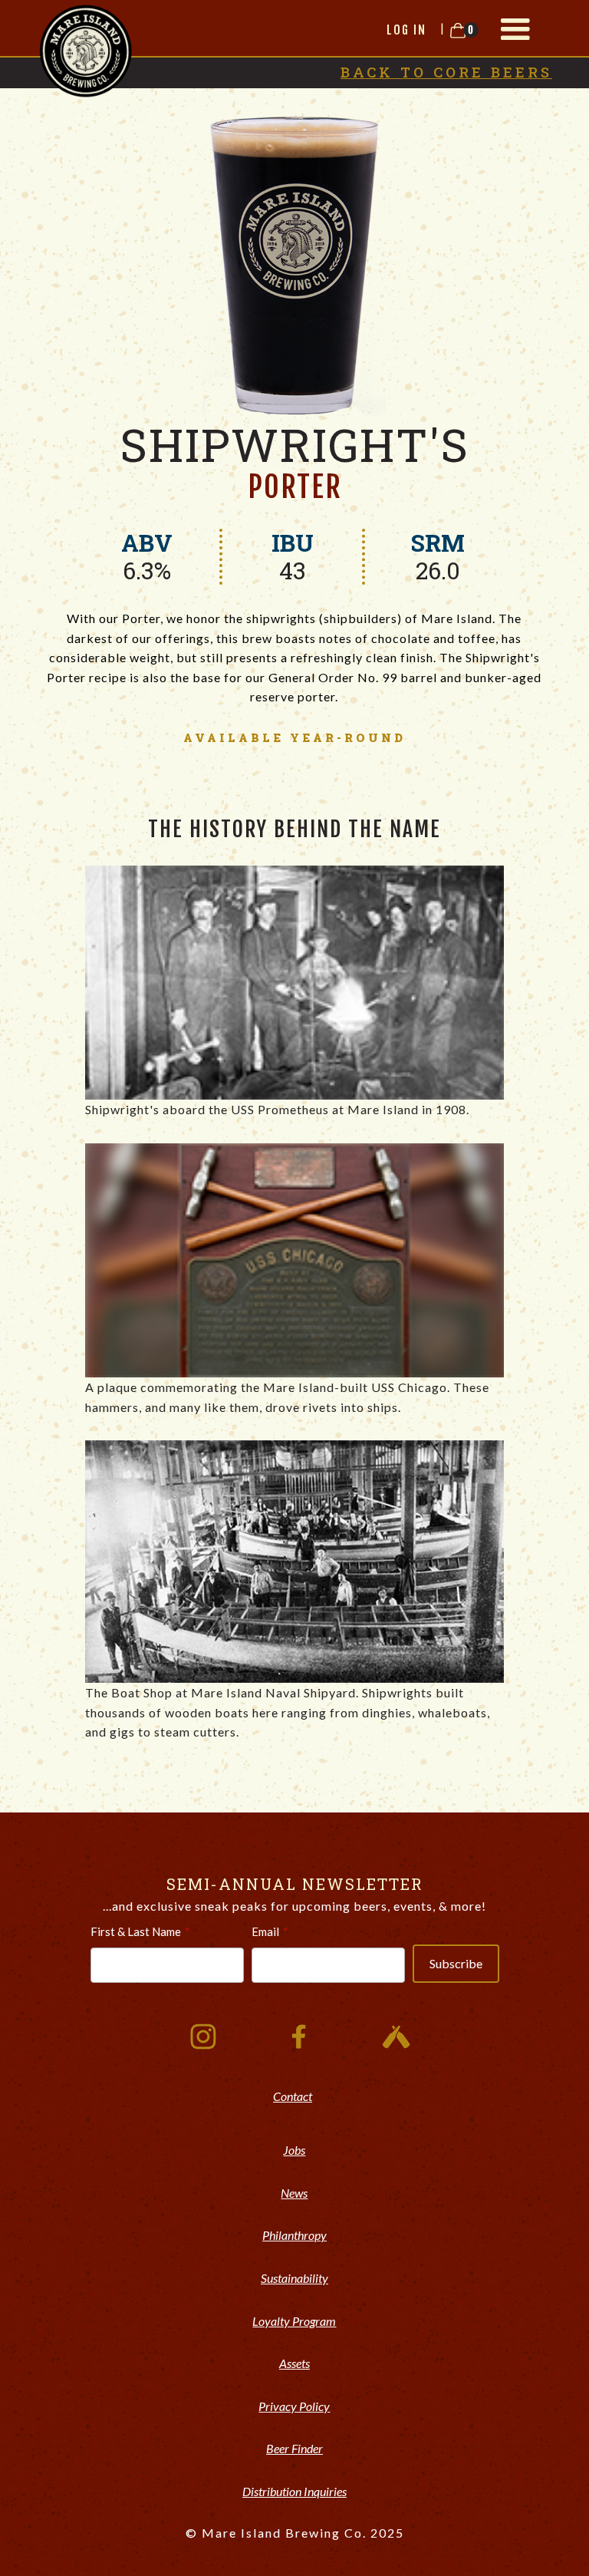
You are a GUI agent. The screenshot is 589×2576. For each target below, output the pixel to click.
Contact (293, 2096)
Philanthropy (294, 2235)
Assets (294, 2363)
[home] (86, 49)
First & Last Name (136, 1931)
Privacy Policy (294, 2406)
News (294, 2193)
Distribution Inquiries (294, 2491)
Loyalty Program (294, 2321)
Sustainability (294, 2278)
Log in (406, 30)
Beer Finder (294, 2448)
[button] (515, 29)
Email (265, 1931)
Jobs (294, 2150)
